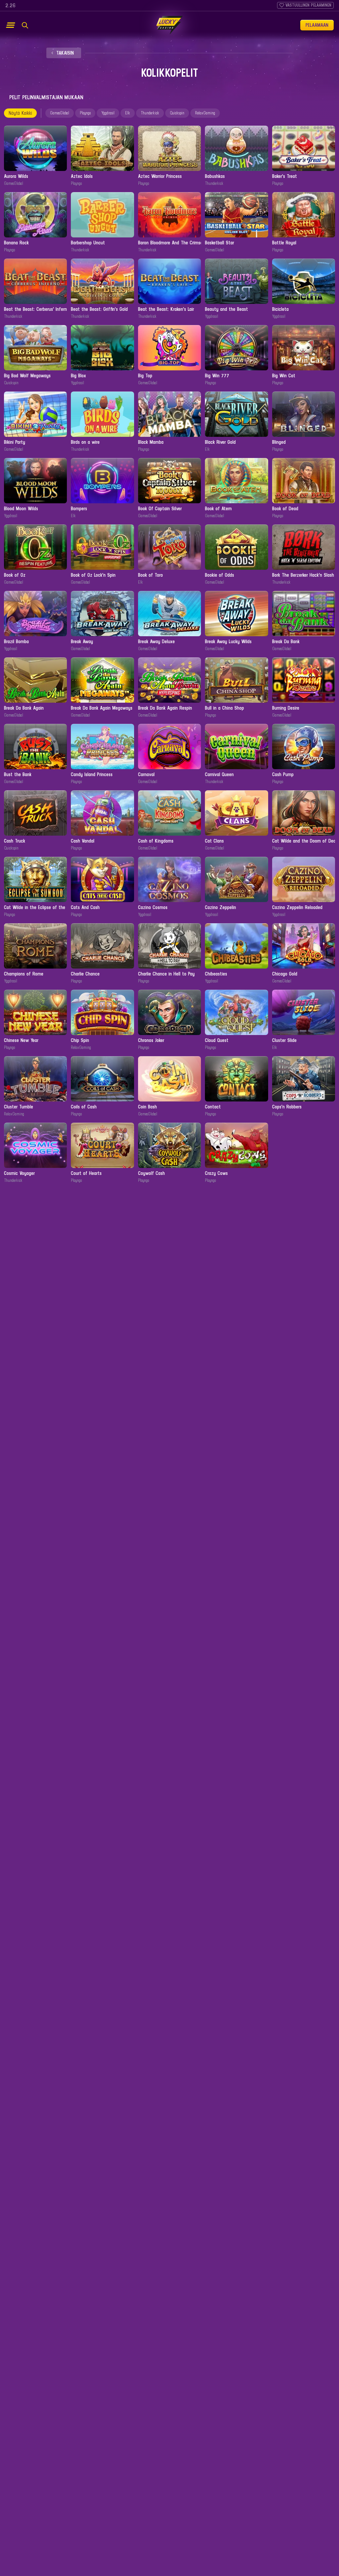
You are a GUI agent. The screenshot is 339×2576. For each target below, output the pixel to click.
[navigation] (64, 53)
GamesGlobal (60, 113)
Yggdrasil (108, 113)
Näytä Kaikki (20, 113)
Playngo (85, 113)
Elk (128, 113)
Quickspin (177, 113)
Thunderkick (150, 113)
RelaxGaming (205, 113)
